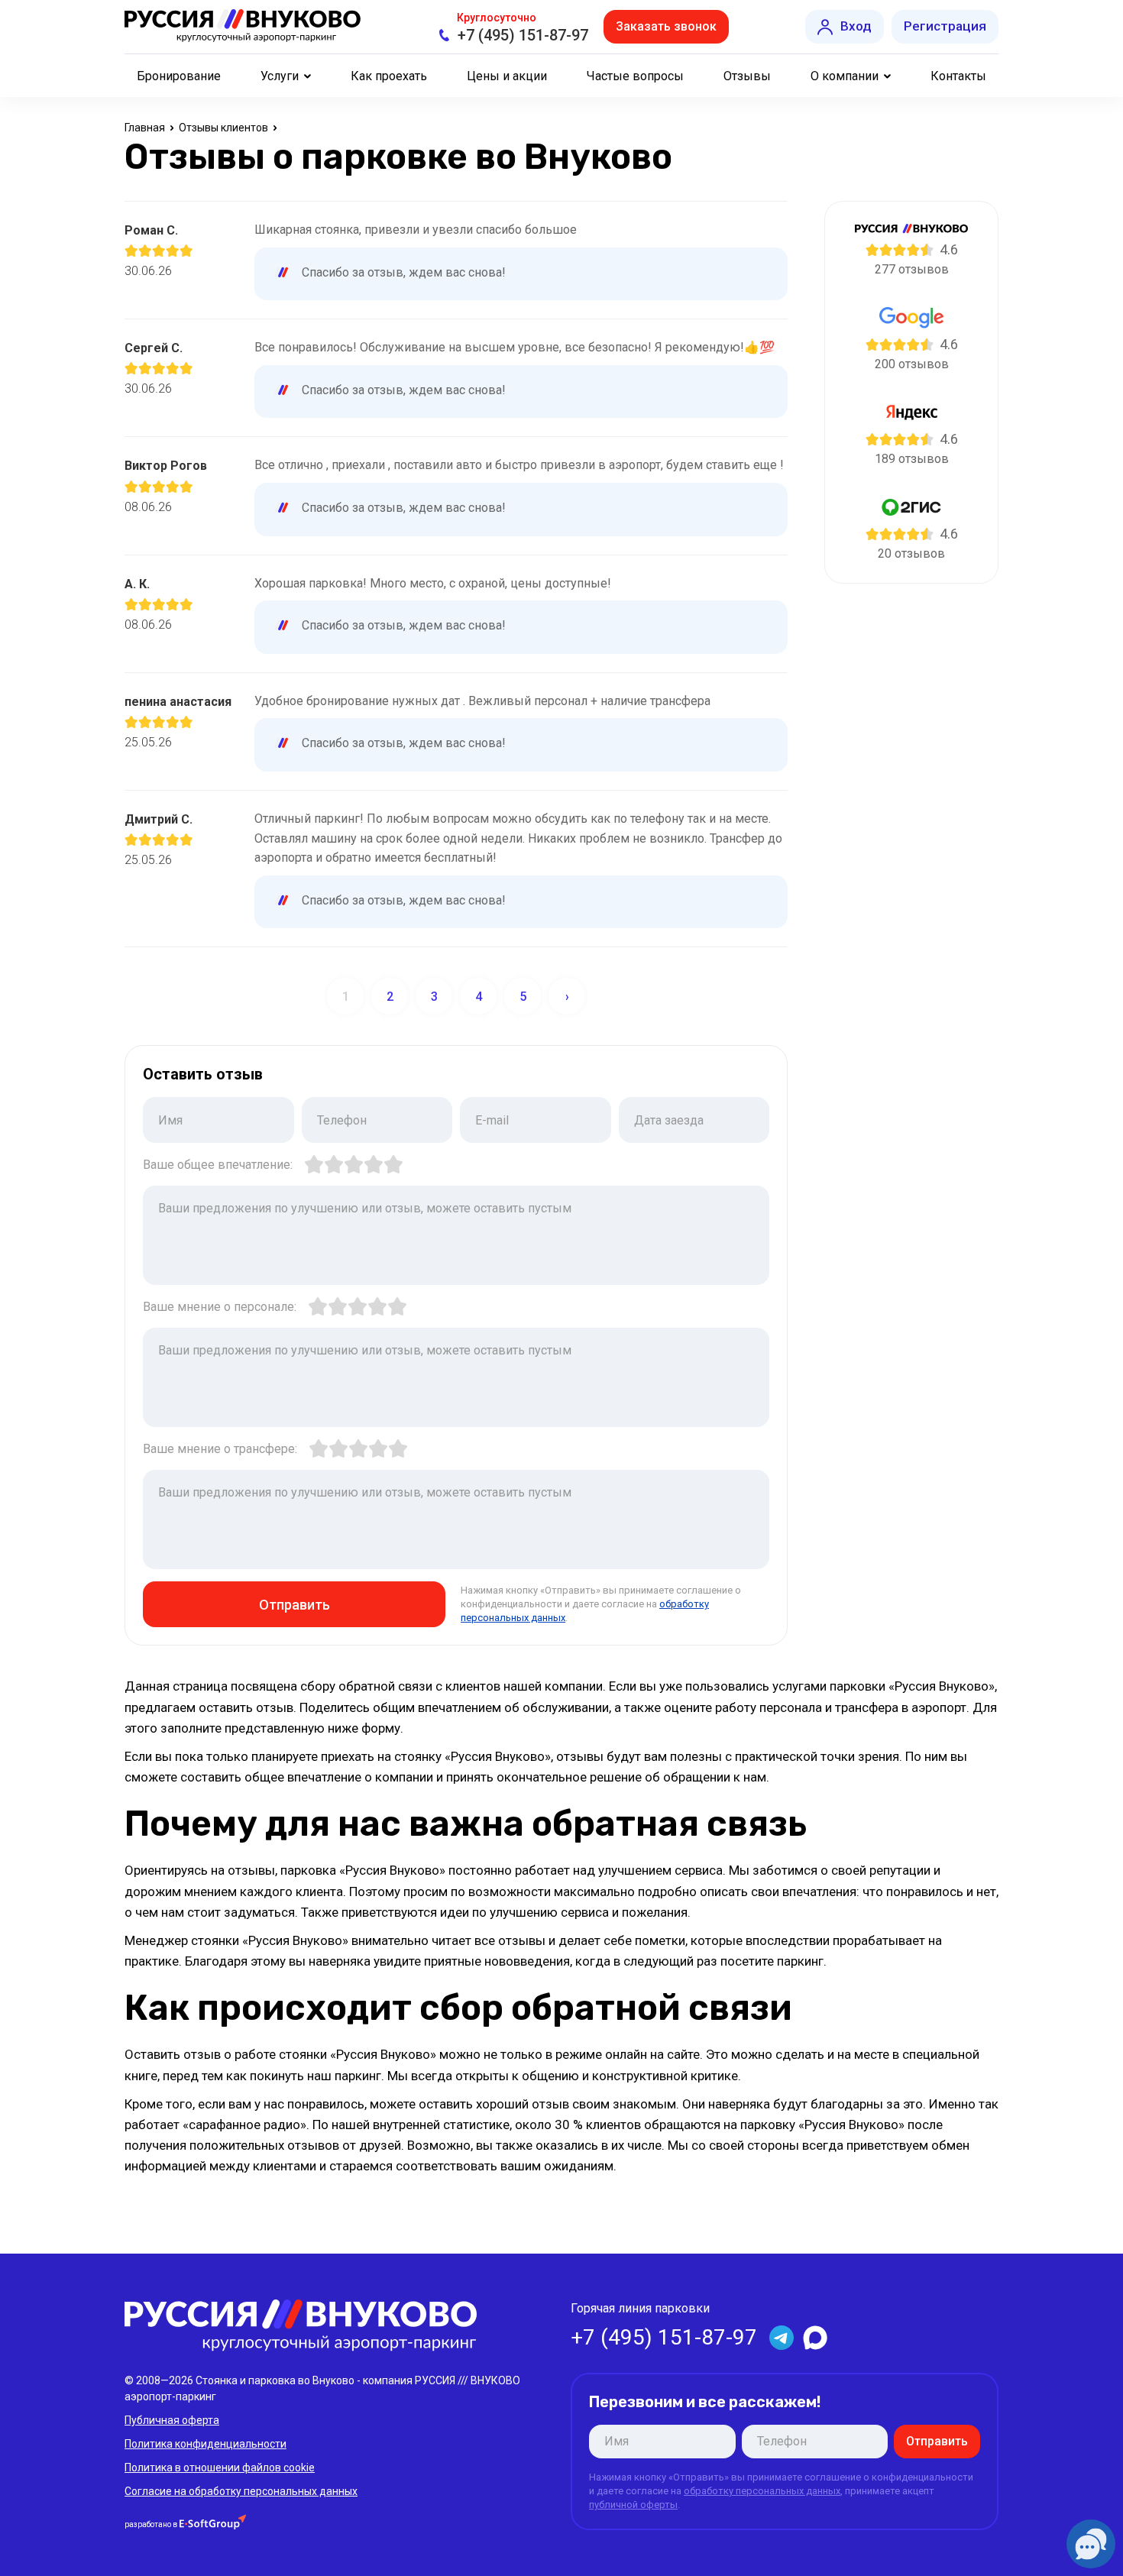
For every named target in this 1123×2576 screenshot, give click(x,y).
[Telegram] (782, 2338)
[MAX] (815, 2338)
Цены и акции (507, 76)
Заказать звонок (666, 26)
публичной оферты (633, 2505)
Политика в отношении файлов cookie (220, 2468)
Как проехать (389, 76)
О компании (845, 76)
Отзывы (747, 76)
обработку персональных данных (762, 2491)
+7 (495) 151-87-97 (523, 35)
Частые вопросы (635, 76)
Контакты (958, 76)
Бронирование (179, 76)
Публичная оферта (172, 2420)
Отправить (295, 1605)
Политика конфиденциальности (206, 2444)
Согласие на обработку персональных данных (241, 2491)
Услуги (280, 76)
